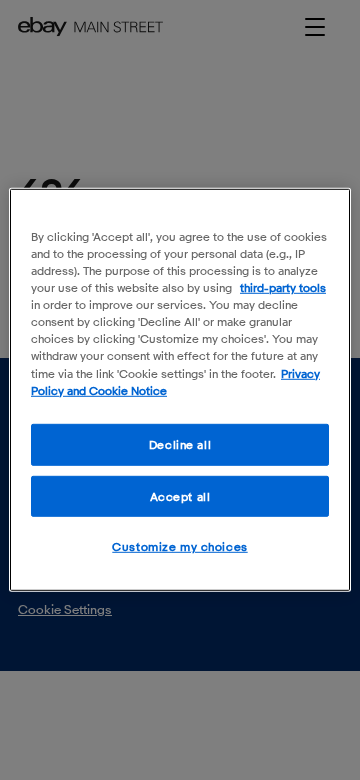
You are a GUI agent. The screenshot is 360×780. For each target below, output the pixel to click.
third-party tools (283, 287)
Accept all (180, 495)
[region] (180, 390)
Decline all (180, 443)
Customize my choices (179, 546)
